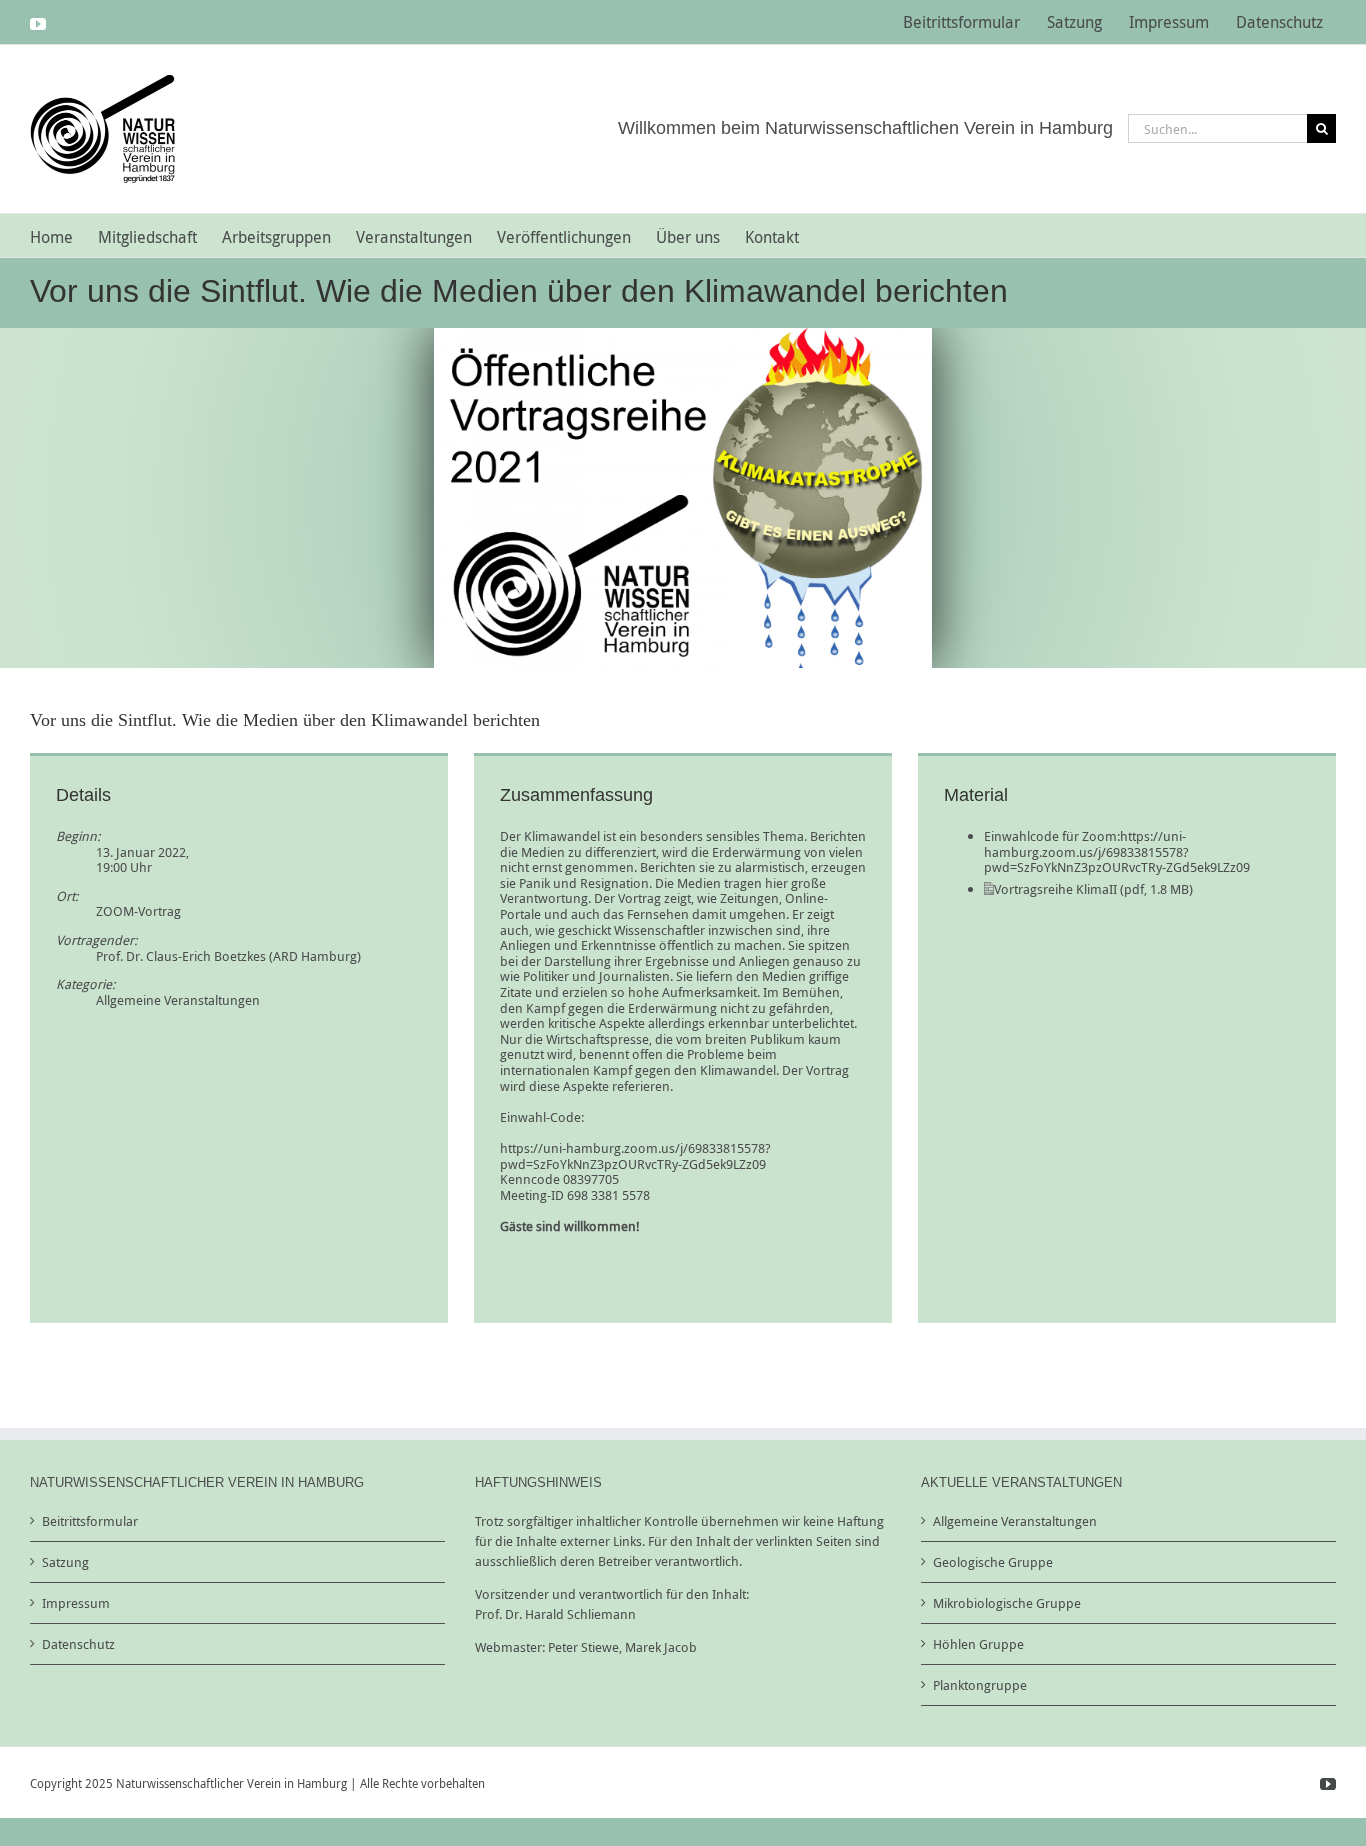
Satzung (65, 1562)
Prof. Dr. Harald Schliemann (555, 1614)
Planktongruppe (980, 1685)
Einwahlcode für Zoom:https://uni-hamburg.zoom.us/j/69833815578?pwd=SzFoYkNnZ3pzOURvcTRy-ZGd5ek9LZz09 (1117, 851)
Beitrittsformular (90, 1521)
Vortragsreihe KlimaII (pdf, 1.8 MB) (1093, 889)
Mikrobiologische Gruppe (1007, 1603)
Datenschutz (78, 1644)
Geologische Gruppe (993, 1562)
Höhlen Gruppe (978, 1644)
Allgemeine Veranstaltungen (178, 1000)
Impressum (76, 1603)
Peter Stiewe (583, 1647)
